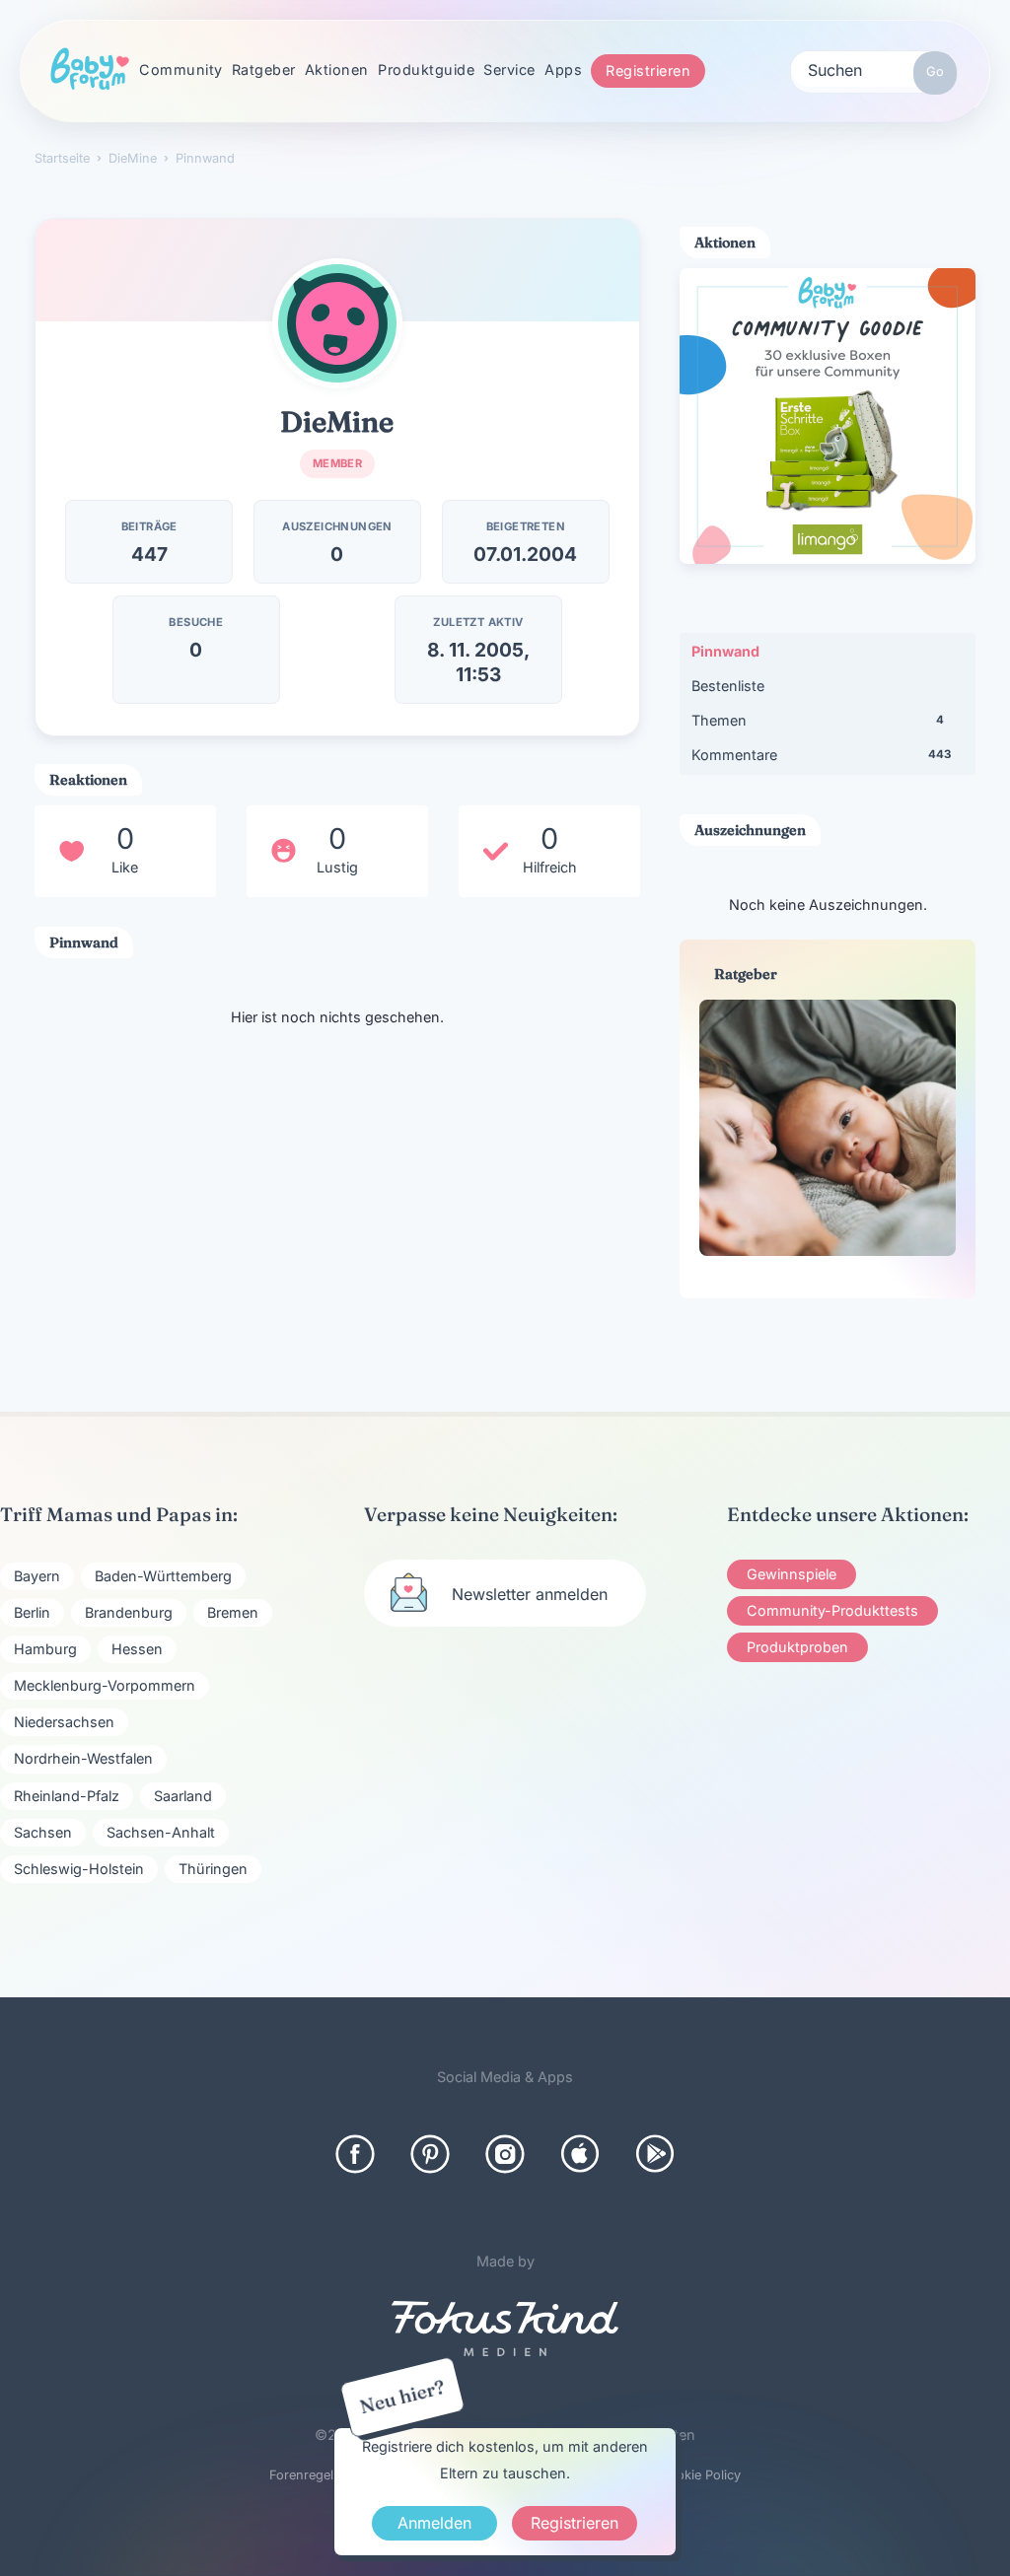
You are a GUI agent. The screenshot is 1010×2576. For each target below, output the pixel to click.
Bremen (233, 1612)
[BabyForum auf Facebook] (355, 2154)
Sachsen (43, 1832)
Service (509, 70)
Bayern (37, 1576)
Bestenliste (728, 686)
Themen (818, 720)
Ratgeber (264, 70)
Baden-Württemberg (163, 1576)
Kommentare (821, 755)
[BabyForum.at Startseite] (90, 70)
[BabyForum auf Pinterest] (430, 2154)
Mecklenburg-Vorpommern (105, 1685)
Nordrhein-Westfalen (83, 1758)
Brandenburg (129, 1612)
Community (181, 70)
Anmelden (434, 2523)
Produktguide (426, 70)
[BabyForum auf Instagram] (505, 2154)
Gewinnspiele (792, 1574)
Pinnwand (725, 651)
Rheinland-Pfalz (67, 1796)
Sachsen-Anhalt (161, 1832)
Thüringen (213, 1869)
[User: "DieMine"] (337, 323)
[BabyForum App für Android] (655, 2154)
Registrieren (648, 70)
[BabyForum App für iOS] (580, 2154)
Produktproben (797, 1647)
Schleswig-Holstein (79, 1869)
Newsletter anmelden (530, 1594)
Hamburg (45, 1649)
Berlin (32, 1612)
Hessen (137, 1649)
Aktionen (337, 70)
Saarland (183, 1796)
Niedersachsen (64, 1722)
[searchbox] (874, 69)
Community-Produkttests (832, 1610)
